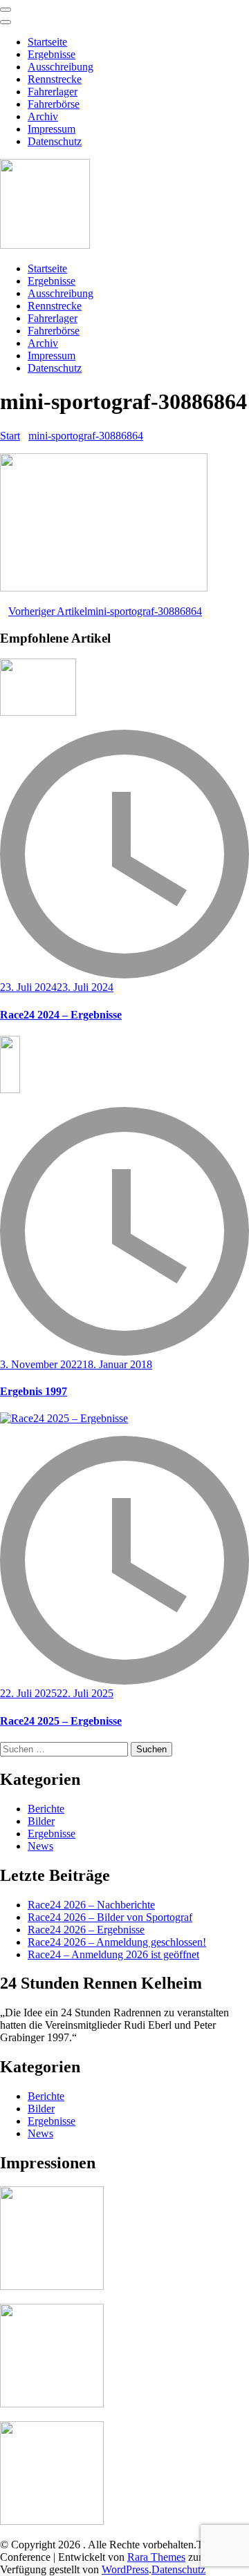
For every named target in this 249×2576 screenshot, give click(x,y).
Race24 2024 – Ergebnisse (61, 1015)
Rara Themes (156, 2557)
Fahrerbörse (54, 104)
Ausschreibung (61, 67)
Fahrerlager (53, 92)
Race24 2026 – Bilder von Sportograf (110, 1917)
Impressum (52, 129)
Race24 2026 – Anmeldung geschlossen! (117, 1942)
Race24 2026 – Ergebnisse (86, 1930)
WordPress (125, 2569)
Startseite (47, 42)
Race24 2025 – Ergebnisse (61, 1721)
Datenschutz (55, 141)
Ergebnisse (52, 54)
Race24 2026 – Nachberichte (91, 1905)
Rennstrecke (55, 79)
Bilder (41, 1821)
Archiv (43, 116)
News (40, 1846)
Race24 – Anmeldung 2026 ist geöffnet (113, 1954)
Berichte (46, 1809)
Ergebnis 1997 (34, 1391)
